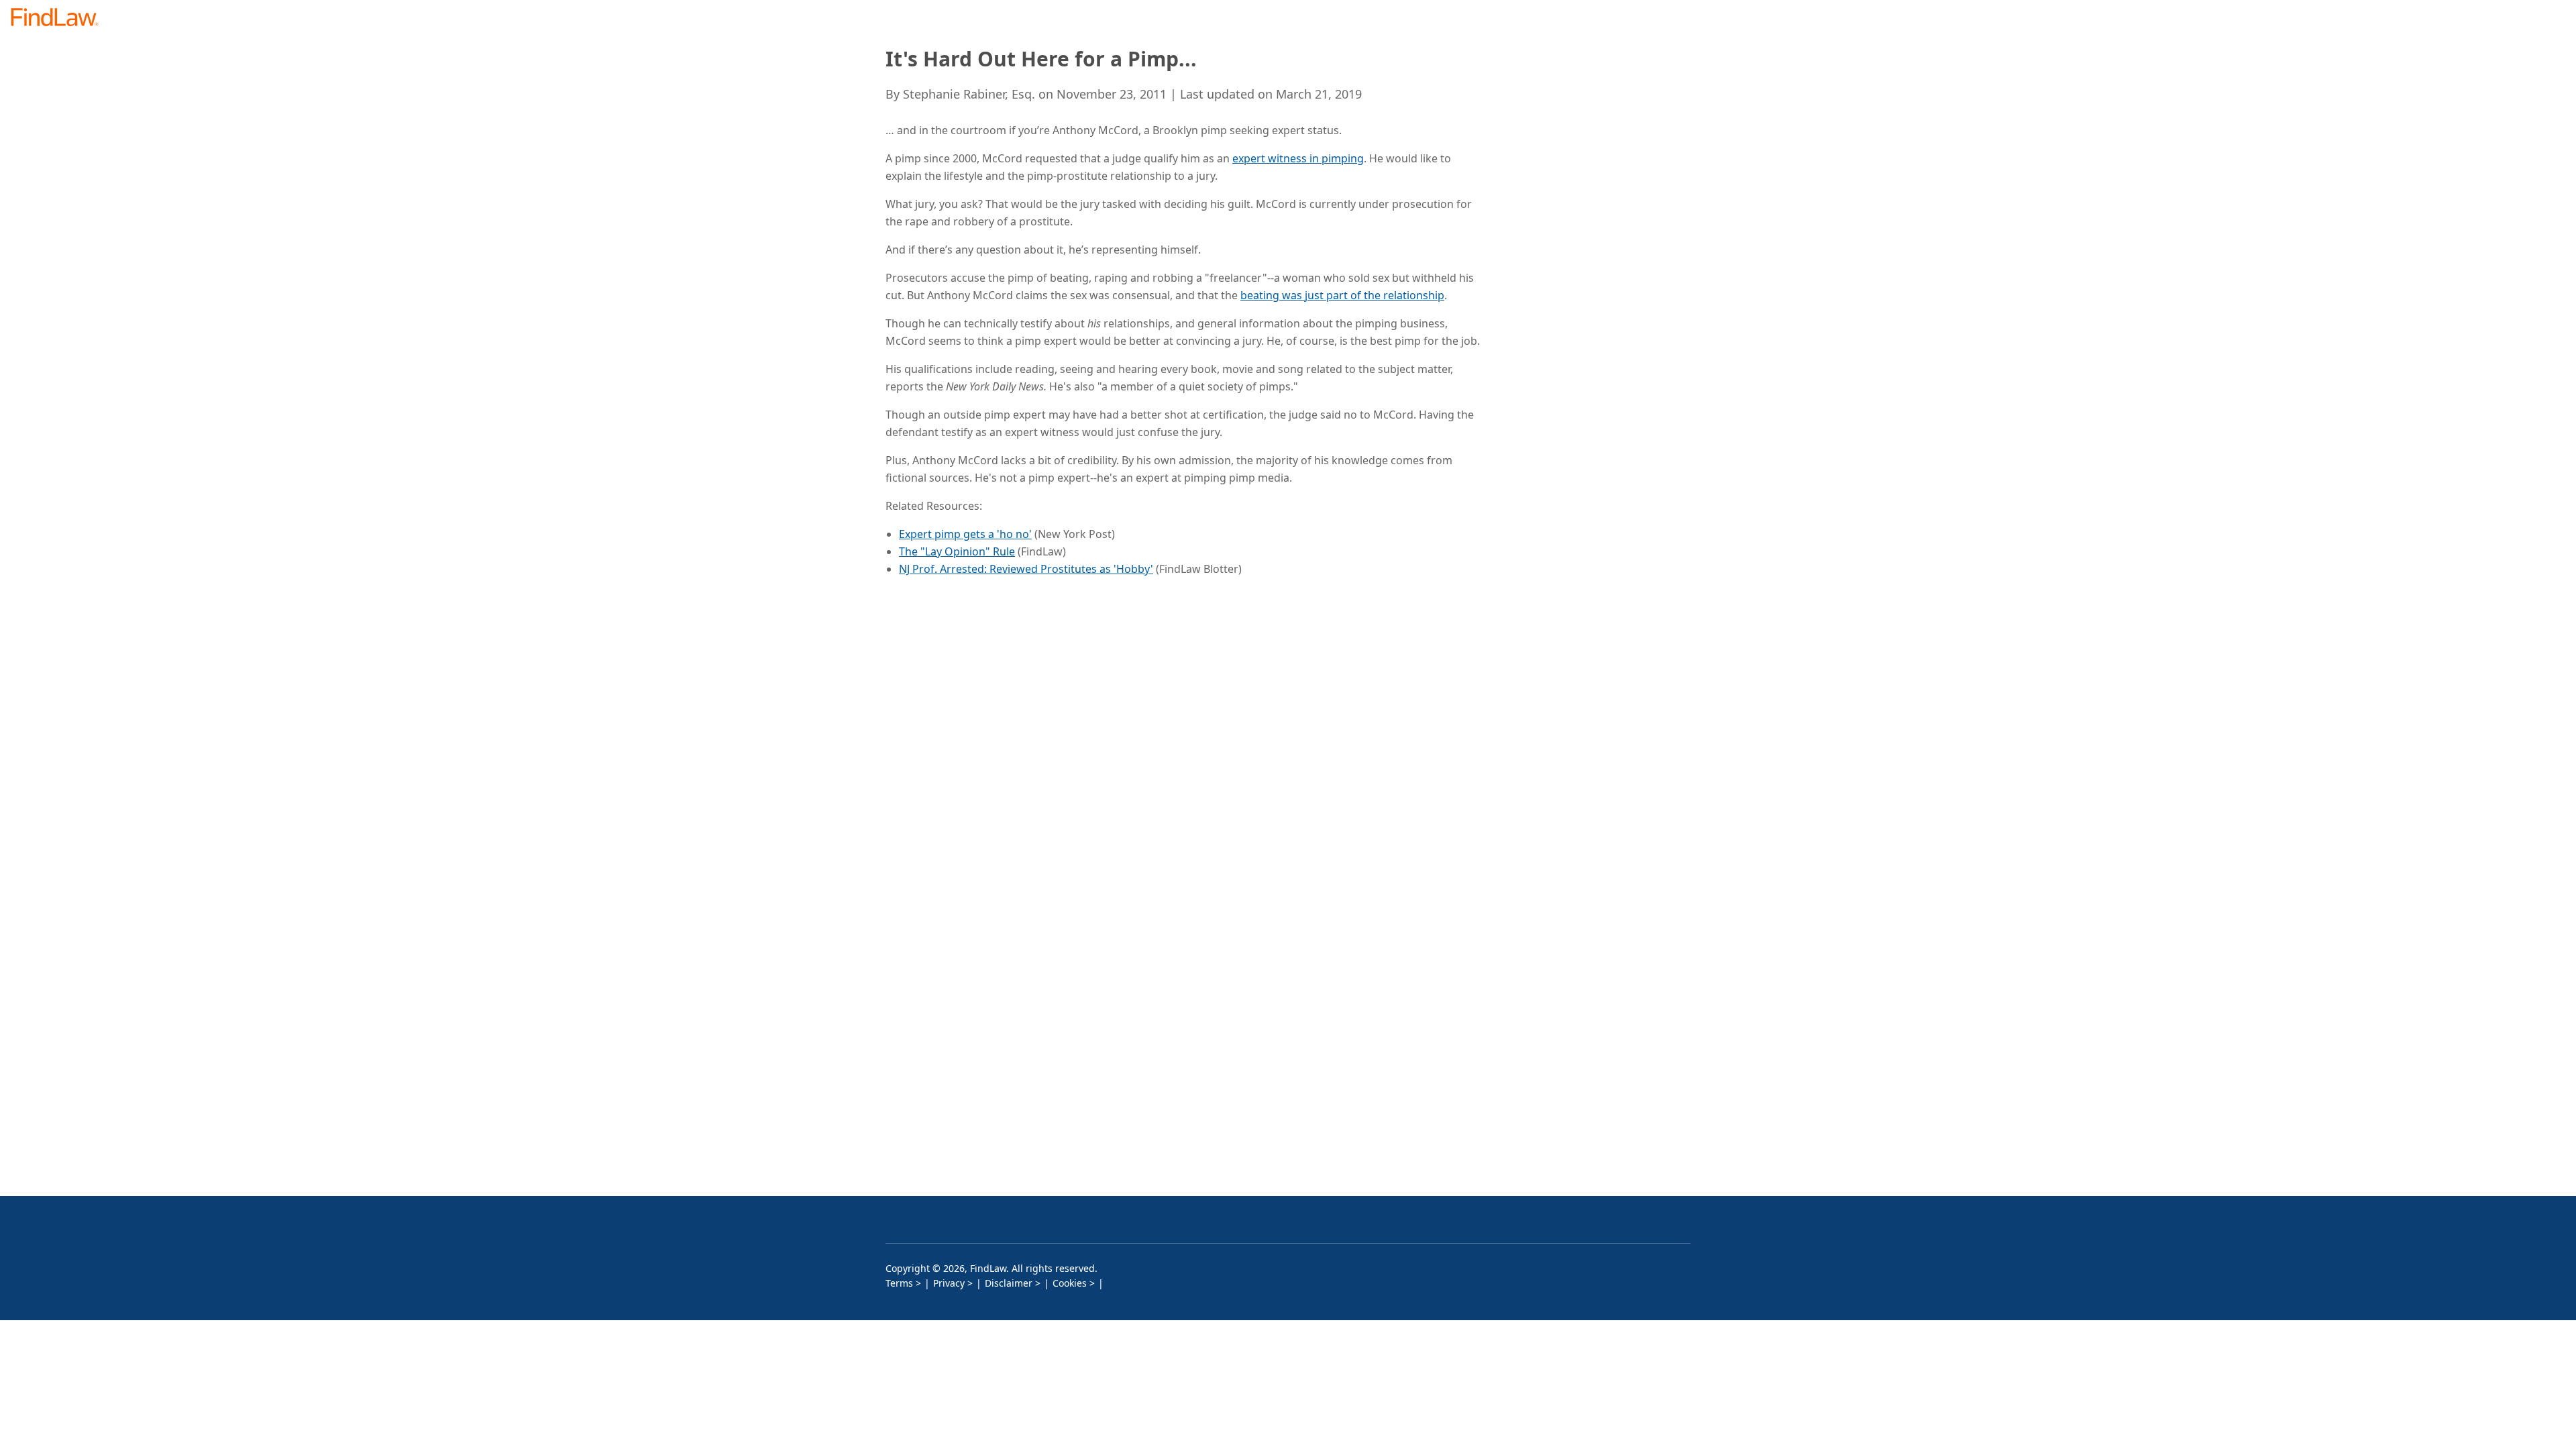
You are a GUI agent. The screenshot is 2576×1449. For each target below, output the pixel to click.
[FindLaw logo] (60, 18)
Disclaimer (1009, 1283)
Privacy (949, 1283)
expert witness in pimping (1298, 158)
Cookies (1070, 1283)
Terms (899, 1283)
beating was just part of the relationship (1342, 295)
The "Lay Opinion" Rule (957, 551)
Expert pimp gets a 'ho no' (965, 534)
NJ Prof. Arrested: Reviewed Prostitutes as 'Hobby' (1026, 569)
